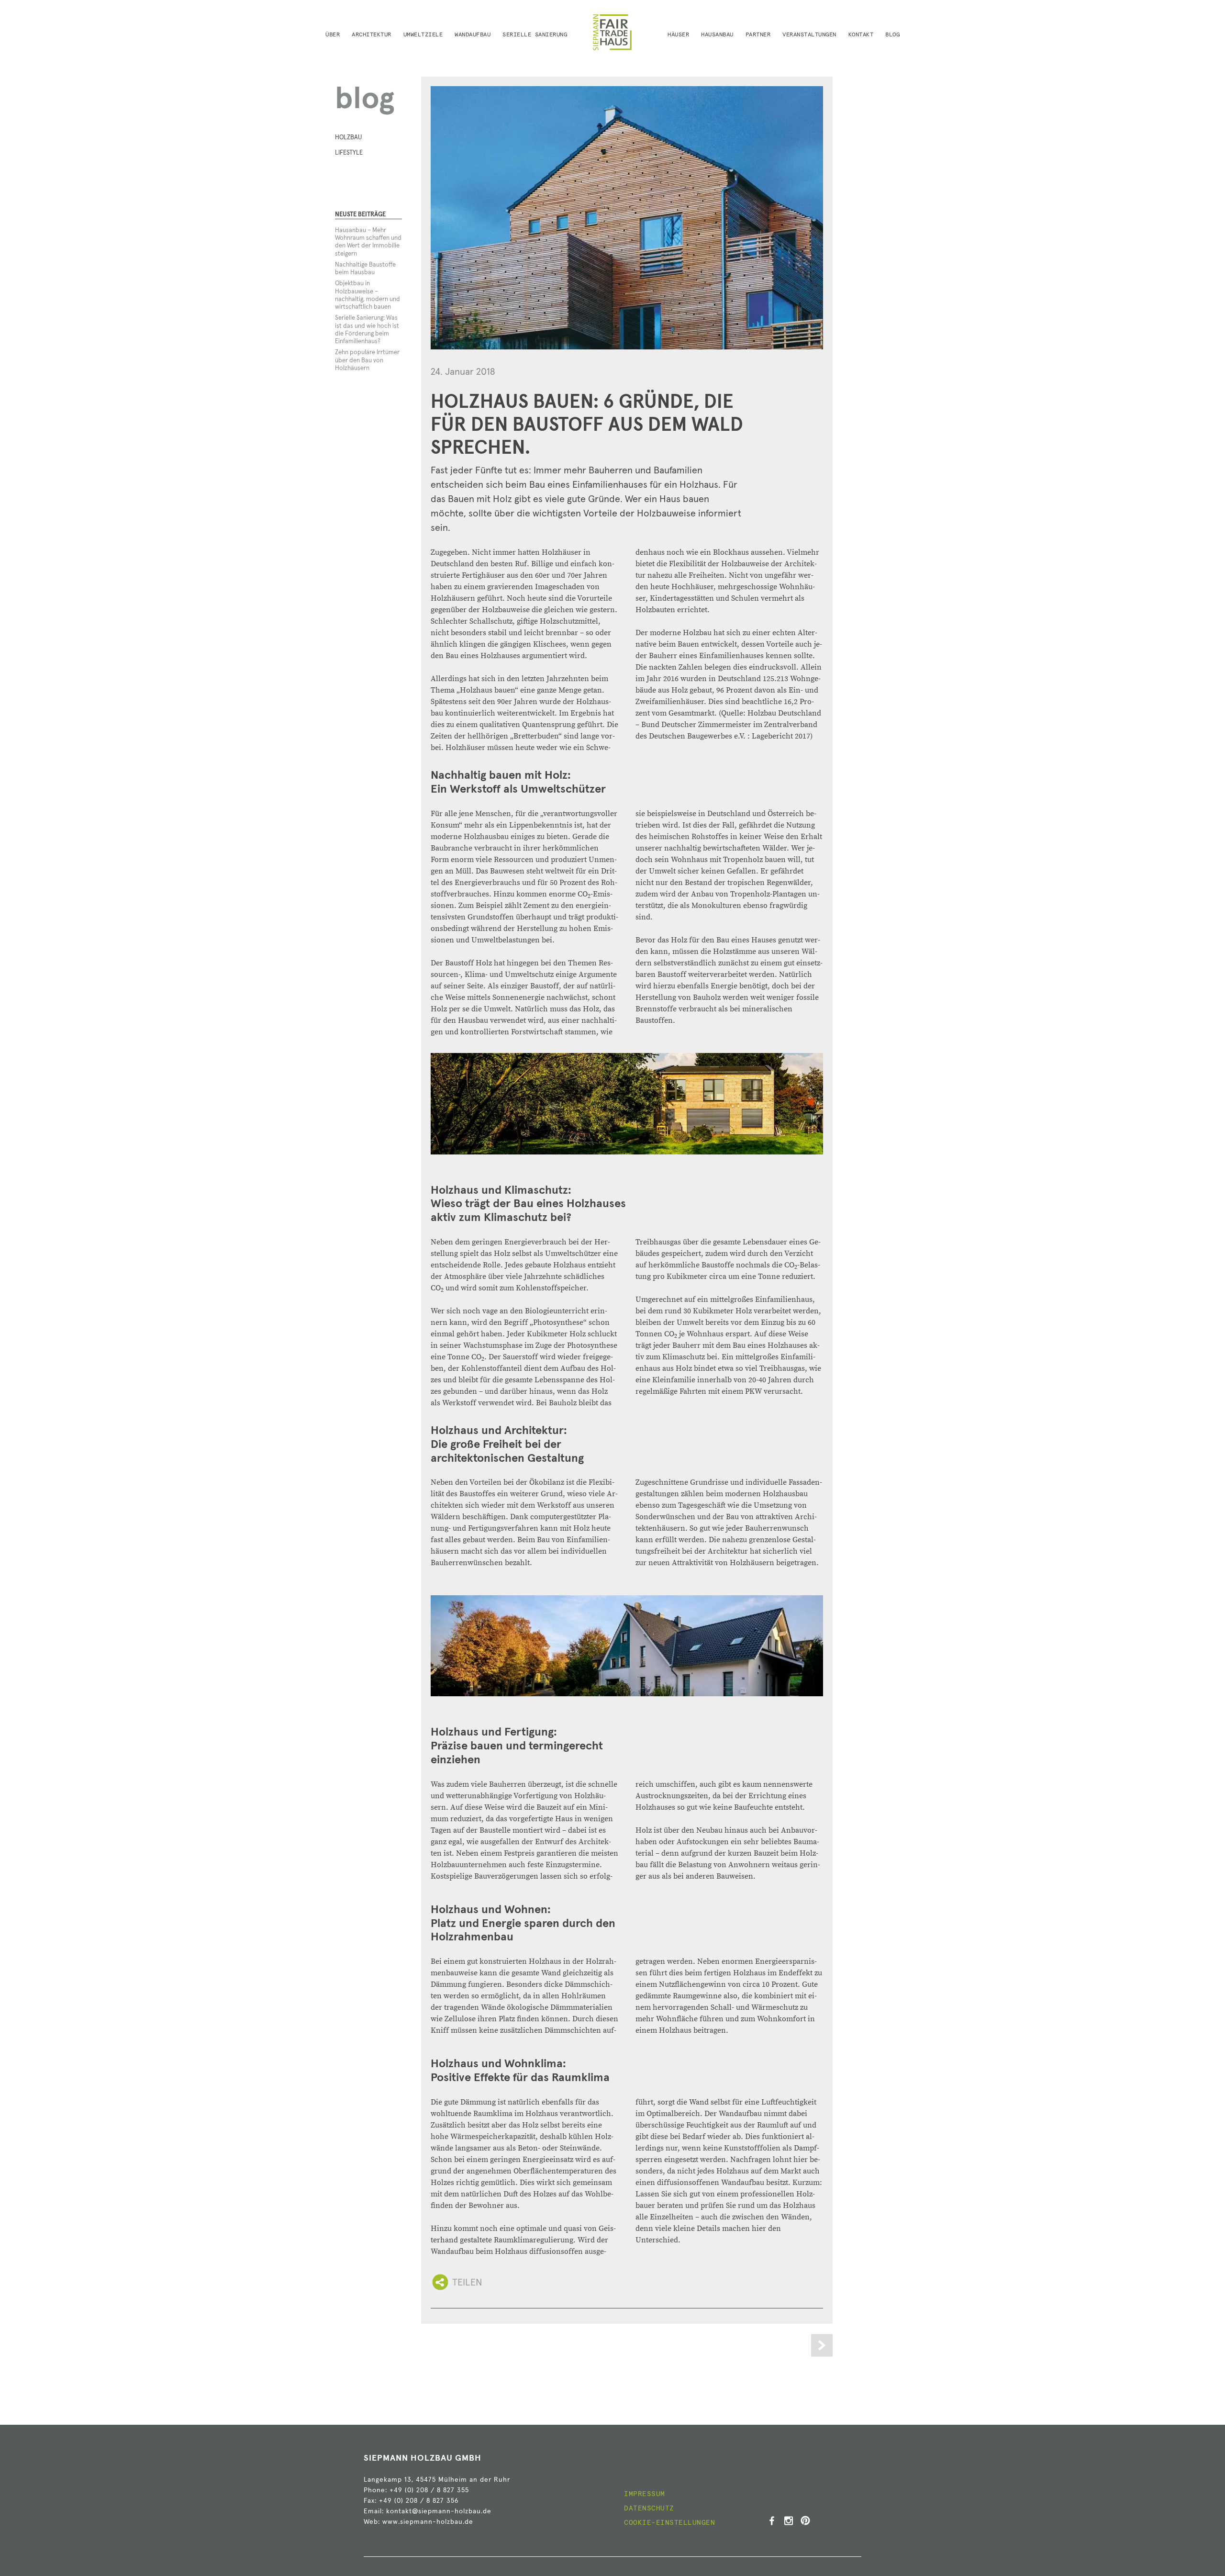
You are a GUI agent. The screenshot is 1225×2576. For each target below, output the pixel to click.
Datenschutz (649, 2509)
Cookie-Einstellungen (669, 2523)
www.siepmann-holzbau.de (428, 2522)
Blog (892, 35)
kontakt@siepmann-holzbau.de (439, 2511)
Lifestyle (349, 153)
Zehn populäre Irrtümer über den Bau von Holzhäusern (367, 360)
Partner (758, 35)
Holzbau (348, 138)
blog (365, 100)
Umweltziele (423, 35)
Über (333, 35)
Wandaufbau (473, 35)
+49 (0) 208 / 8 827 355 (429, 2490)
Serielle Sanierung (535, 35)
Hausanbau (717, 35)
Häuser (678, 35)
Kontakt (861, 35)
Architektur (372, 35)
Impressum (645, 2494)
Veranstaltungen (809, 35)
